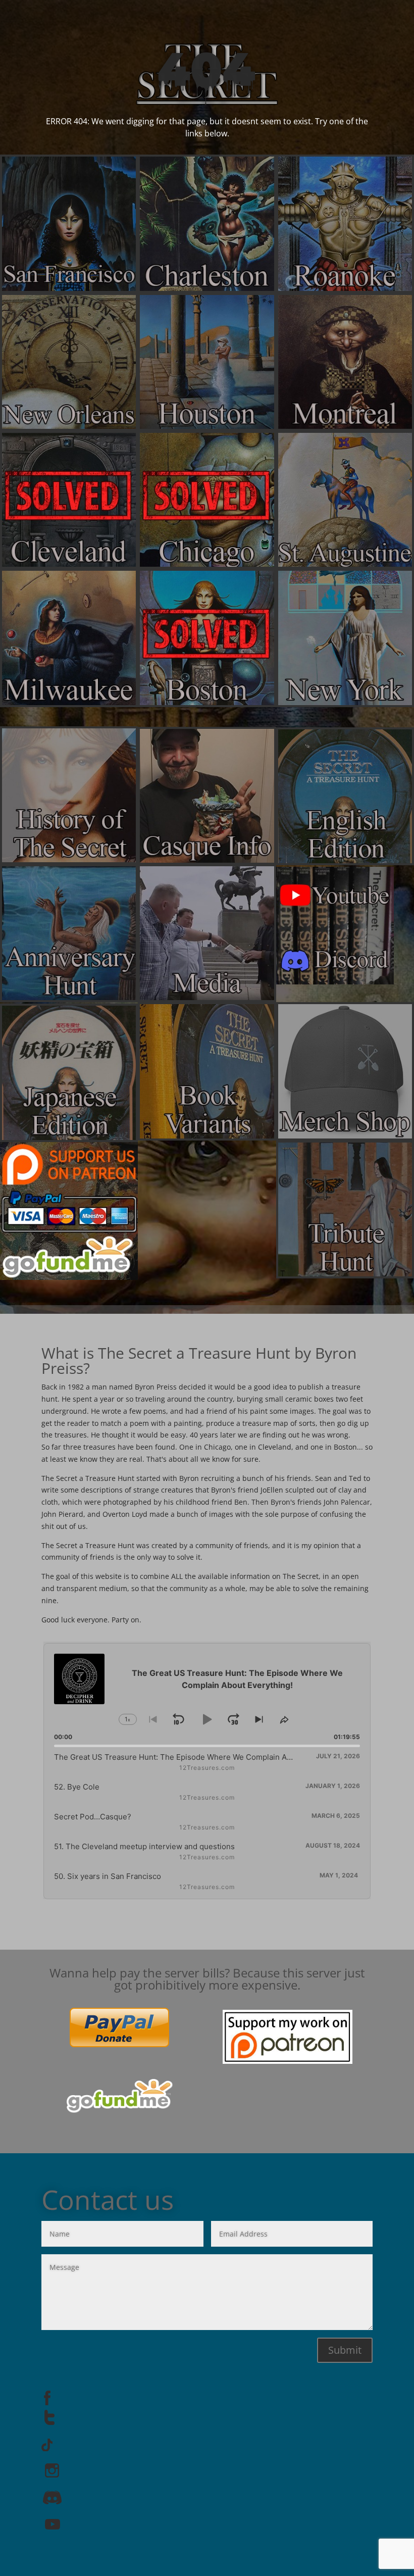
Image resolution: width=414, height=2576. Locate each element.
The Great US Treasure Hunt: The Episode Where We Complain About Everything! (200, 1757)
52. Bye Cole (77, 1787)
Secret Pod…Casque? (93, 1817)
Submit (345, 2350)
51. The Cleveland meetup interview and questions (144, 1846)
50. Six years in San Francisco (108, 1876)
